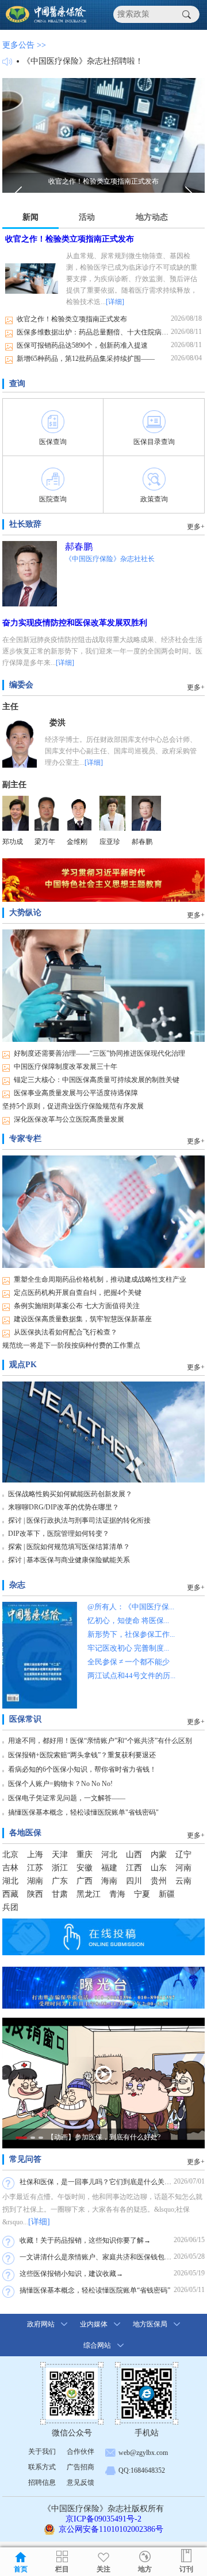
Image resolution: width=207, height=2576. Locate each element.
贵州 (159, 1881)
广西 (85, 1881)
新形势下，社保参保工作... (131, 1634)
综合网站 (97, 2345)
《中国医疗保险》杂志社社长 (110, 559)
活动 (87, 217)
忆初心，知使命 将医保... (128, 1620)
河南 (183, 1868)
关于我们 (39, 61)
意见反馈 (80, 2482)
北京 (10, 1855)
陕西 (35, 1894)
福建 (109, 1868)
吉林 (10, 1868)
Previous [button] (18, 194)
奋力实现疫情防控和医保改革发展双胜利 (75, 623)
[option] (104, 135)
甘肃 (60, 1894)
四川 (134, 1881)
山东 (159, 1868)
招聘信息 (42, 2482)
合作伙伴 (80, 2452)
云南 (183, 1881)
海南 (109, 1881)
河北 (109, 1855)
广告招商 (80, 2467)
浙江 (60, 1868)
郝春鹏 (79, 546)
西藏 (10, 1894)
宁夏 (142, 1894)
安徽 (85, 1868)
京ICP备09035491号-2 (103, 2519)
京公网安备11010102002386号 (111, 2529)
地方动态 (152, 217)
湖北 (10, 1881)
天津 (60, 1855)
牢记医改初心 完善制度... (128, 1648)
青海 (117, 1894)
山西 (134, 1855)
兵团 (10, 1907)
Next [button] (189, 194)
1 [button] (21, 2138)
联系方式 (42, 2467)
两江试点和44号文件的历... (131, 1676)
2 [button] (33, 2138)
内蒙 (159, 1855)
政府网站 (41, 2324)
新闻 (30, 217)
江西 (134, 1868)
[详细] (115, 302)
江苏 (35, 1868)
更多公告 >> (24, 45)
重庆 (85, 1855)
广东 (60, 1881)
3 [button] (41, 2138)
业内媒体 (94, 2324)
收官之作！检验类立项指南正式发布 (70, 239)
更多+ (196, 527)
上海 (35, 1855)
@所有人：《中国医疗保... (131, 1607)
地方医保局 (150, 2324)
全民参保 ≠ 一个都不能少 (129, 1662)
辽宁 (183, 1855)
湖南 (35, 1881)
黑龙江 (89, 1894)
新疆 (167, 1894)
